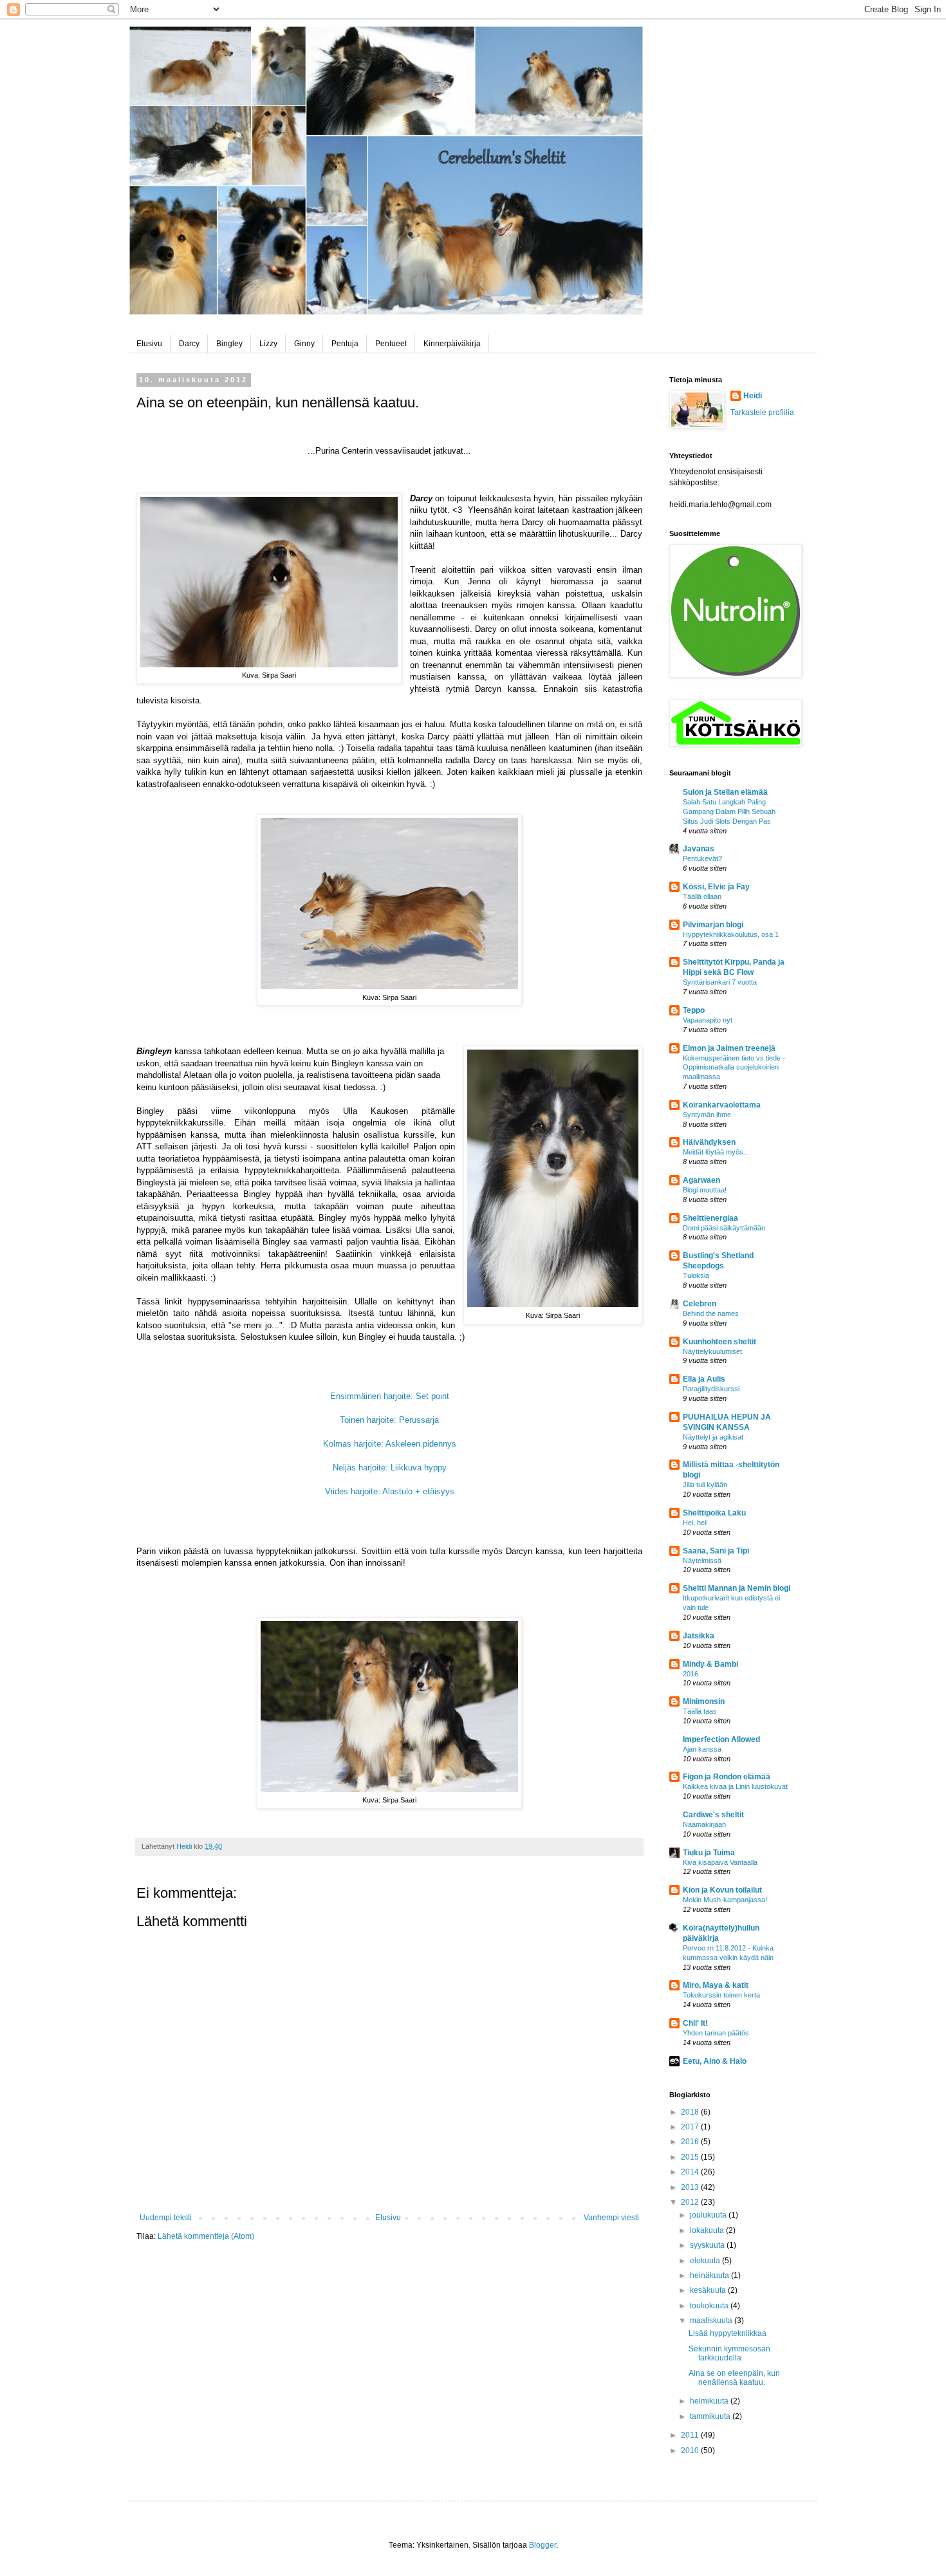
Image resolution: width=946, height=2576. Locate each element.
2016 (691, 1674)
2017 (691, 2127)
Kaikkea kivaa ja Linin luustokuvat (735, 1786)
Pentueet (391, 344)
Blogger (543, 2545)
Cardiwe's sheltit (713, 1815)
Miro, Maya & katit (716, 1985)
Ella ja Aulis (704, 1379)
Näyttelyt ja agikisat (713, 1437)
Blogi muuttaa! (705, 1190)
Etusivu (149, 344)
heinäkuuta (710, 2275)
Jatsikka (699, 1636)
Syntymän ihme (707, 1115)
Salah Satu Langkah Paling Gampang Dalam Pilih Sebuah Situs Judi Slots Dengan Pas (729, 811)
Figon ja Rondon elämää (727, 1777)
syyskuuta (708, 2245)
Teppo (694, 1010)
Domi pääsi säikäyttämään (724, 1228)
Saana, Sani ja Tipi (716, 1551)
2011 (691, 2435)
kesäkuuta (709, 2290)
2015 (691, 2157)
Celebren (700, 1304)
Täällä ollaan (702, 896)
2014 (691, 2172)
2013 (691, 2187)
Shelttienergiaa (710, 1218)
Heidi (753, 396)
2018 (691, 2112)
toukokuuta (710, 2306)
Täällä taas (700, 1711)
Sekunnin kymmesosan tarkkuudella (729, 2353)
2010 (691, 2451)
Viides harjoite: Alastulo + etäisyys (390, 1491)
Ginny (304, 344)
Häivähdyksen (709, 1142)
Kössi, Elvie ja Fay (716, 887)
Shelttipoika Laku (714, 1513)
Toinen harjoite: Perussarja (389, 1420)
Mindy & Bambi (710, 1664)
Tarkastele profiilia (762, 412)
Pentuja (345, 344)
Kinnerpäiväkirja (452, 344)
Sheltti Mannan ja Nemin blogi (737, 1588)
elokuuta (706, 2261)
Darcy (189, 344)
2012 (691, 2202)
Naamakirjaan (704, 1824)
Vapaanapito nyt (708, 1020)
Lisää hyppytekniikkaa (728, 2333)
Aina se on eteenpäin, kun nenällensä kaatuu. (734, 2378)
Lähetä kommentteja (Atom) (206, 2236)
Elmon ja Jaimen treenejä (729, 1048)
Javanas (699, 849)
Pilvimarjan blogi (713, 925)
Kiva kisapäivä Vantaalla (720, 1862)
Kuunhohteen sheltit (719, 1342)
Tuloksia (696, 1275)
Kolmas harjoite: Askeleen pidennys (390, 1444)
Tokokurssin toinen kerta (721, 1995)
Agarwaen (701, 1180)
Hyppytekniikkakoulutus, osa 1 (731, 934)
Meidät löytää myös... (716, 1152)
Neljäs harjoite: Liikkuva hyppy (390, 1468)
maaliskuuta (712, 2321)
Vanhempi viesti (611, 2218)
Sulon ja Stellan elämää (725, 792)
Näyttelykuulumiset (712, 1351)
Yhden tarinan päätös (716, 2033)
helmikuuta (710, 2401)
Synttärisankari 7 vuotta (720, 982)
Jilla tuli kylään (705, 1485)
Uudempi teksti (166, 2218)
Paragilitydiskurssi (711, 1389)
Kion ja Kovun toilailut (722, 1890)
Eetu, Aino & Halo (715, 2061)
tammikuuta (711, 2416)
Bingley (229, 344)
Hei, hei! (695, 1523)
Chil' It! (695, 2023)
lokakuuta (708, 2230)
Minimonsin (704, 1701)
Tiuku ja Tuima (709, 1853)
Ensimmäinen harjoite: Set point (390, 1396)
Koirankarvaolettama (722, 1105)
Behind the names (711, 1313)
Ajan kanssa (702, 1749)
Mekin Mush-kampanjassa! (725, 1900)
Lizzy (268, 344)
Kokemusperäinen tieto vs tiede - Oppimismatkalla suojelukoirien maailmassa (734, 1068)
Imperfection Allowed (721, 1739)
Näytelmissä (702, 1561)
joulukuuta (709, 2215)
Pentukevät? (702, 858)
